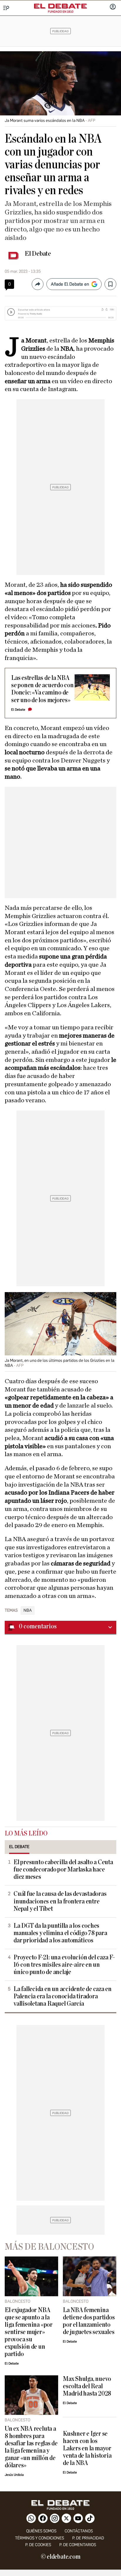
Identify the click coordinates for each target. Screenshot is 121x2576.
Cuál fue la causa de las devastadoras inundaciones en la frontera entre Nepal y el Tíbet (60, 1901)
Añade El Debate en (70, 284)
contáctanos (79, 2531)
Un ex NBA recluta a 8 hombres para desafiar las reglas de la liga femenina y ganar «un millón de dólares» (31, 2447)
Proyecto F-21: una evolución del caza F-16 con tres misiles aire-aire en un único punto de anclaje (64, 1965)
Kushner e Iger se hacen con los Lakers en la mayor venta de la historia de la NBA (87, 2448)
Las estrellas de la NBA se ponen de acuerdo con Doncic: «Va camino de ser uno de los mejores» (42, 689)
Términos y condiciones (40, 2538)
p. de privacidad (88, 2538)
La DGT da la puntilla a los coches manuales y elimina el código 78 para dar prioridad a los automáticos (60, 1933)
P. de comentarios (78, 2545)
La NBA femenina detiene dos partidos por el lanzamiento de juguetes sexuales (89, 2321)
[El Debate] (60, 6)
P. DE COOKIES (38, 2545)
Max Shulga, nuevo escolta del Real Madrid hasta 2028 (87, 2386)
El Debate (38, 254)
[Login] (113, 7)
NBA (28, 1611)
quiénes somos (41, 2531)
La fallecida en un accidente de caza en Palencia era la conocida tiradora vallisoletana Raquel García (63, 1996)
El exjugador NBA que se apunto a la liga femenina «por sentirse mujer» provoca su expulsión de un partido (29, 2332)
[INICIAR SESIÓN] (113, 7)
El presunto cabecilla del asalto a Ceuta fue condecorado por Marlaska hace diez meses (63, 1870)
